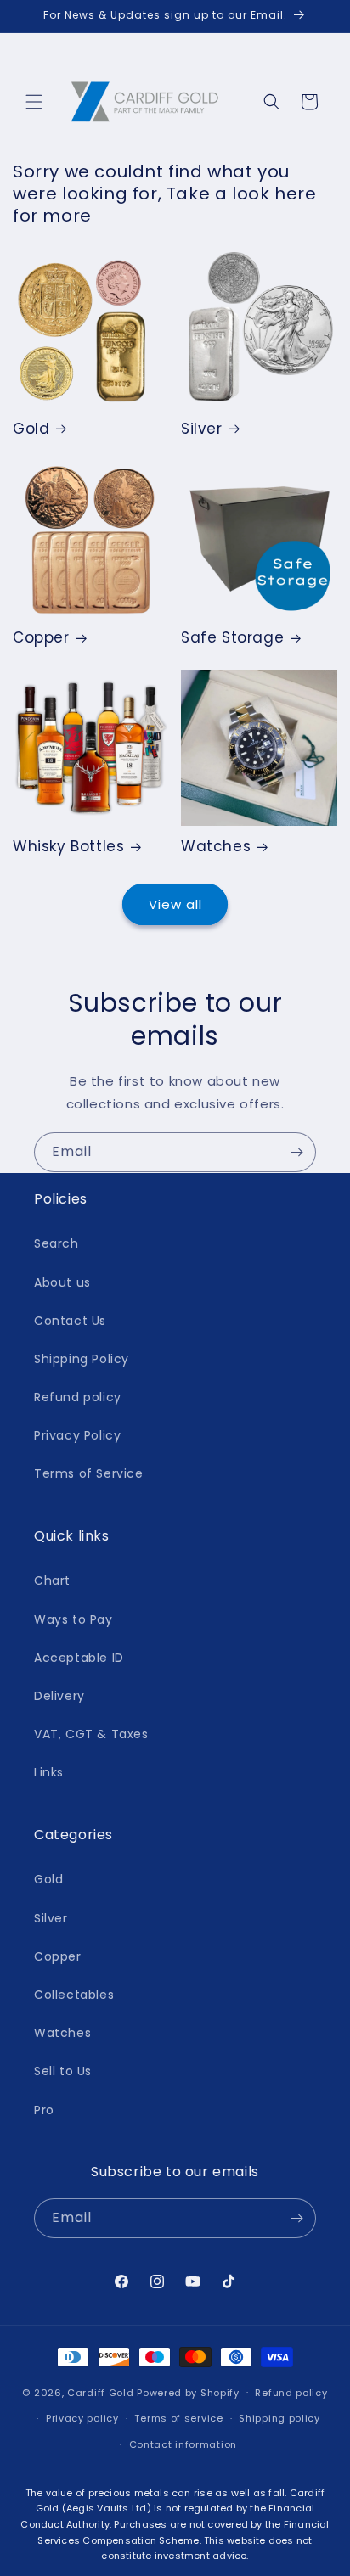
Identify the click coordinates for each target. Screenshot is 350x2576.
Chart (52, 1580)
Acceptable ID (79, 1658)
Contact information (183, 2444)
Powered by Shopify (188, 2392)
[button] (34, 102)
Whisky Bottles (68, 846)
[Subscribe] (296, 1152)
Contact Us (70, 1321)
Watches (216, 846)
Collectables (74, 1995)
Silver (202, 429)
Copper (41, 637)
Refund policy (78, 1397)
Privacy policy (82, 2418)
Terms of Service (89, 1473)
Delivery (59, 1696)
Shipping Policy (82, 1359)
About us (62, 1282)
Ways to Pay (73, 1619)
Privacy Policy (77, 1435)
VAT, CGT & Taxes (91, 1734)
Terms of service (178, 2418)
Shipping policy (279, 2418)
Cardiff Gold (100, 2392)
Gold (31, 429)
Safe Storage (232, 637)
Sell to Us (63, 2071)
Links (49, 1772)
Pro (44, 2110)
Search (56, 1243)
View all (175, 904)
